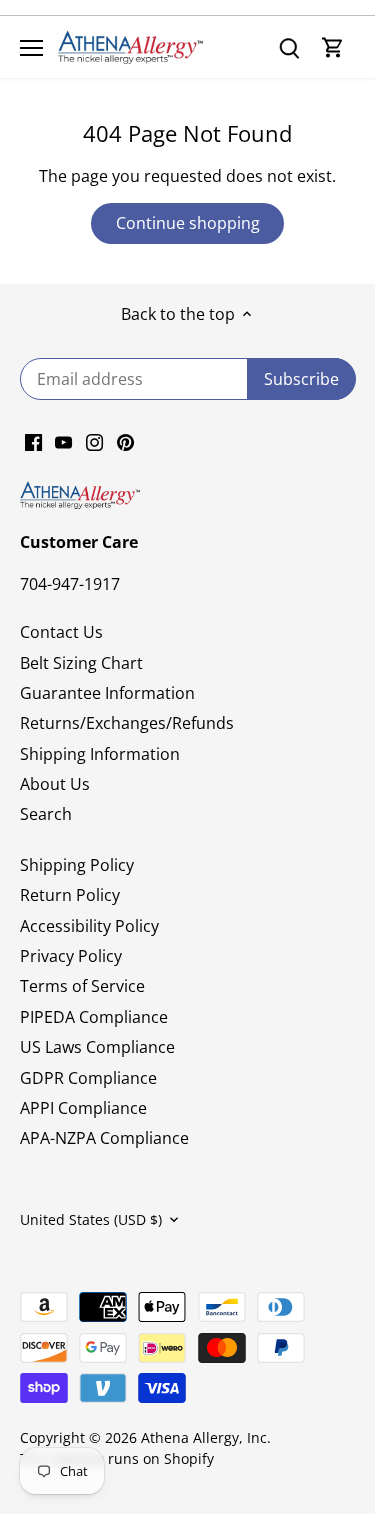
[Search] (289, 47)
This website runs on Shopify (117, 1458)
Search (46, 814)
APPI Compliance (83, 1108)
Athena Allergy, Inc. (206, 1437)
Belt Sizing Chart (81, 663)
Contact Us (61, 632)
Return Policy (70, 895)
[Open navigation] (31, 48)
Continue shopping (188, 223)
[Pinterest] (125, 441)
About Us (55, 784)
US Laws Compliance (97, 1047)
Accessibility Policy (89, 926)
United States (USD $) (91, 1219)
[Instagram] (94, 441)
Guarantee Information (107, 693)
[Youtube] (63, 441)
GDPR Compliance (88, 1078)
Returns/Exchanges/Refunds (127, 723)
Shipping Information (100, 754)
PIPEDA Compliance (94, 1017)
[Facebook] (33, 441)
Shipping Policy (77, 865)
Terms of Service (82, 986)
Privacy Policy (71, 956)
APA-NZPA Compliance (104, 1138)
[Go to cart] (333, 47)
